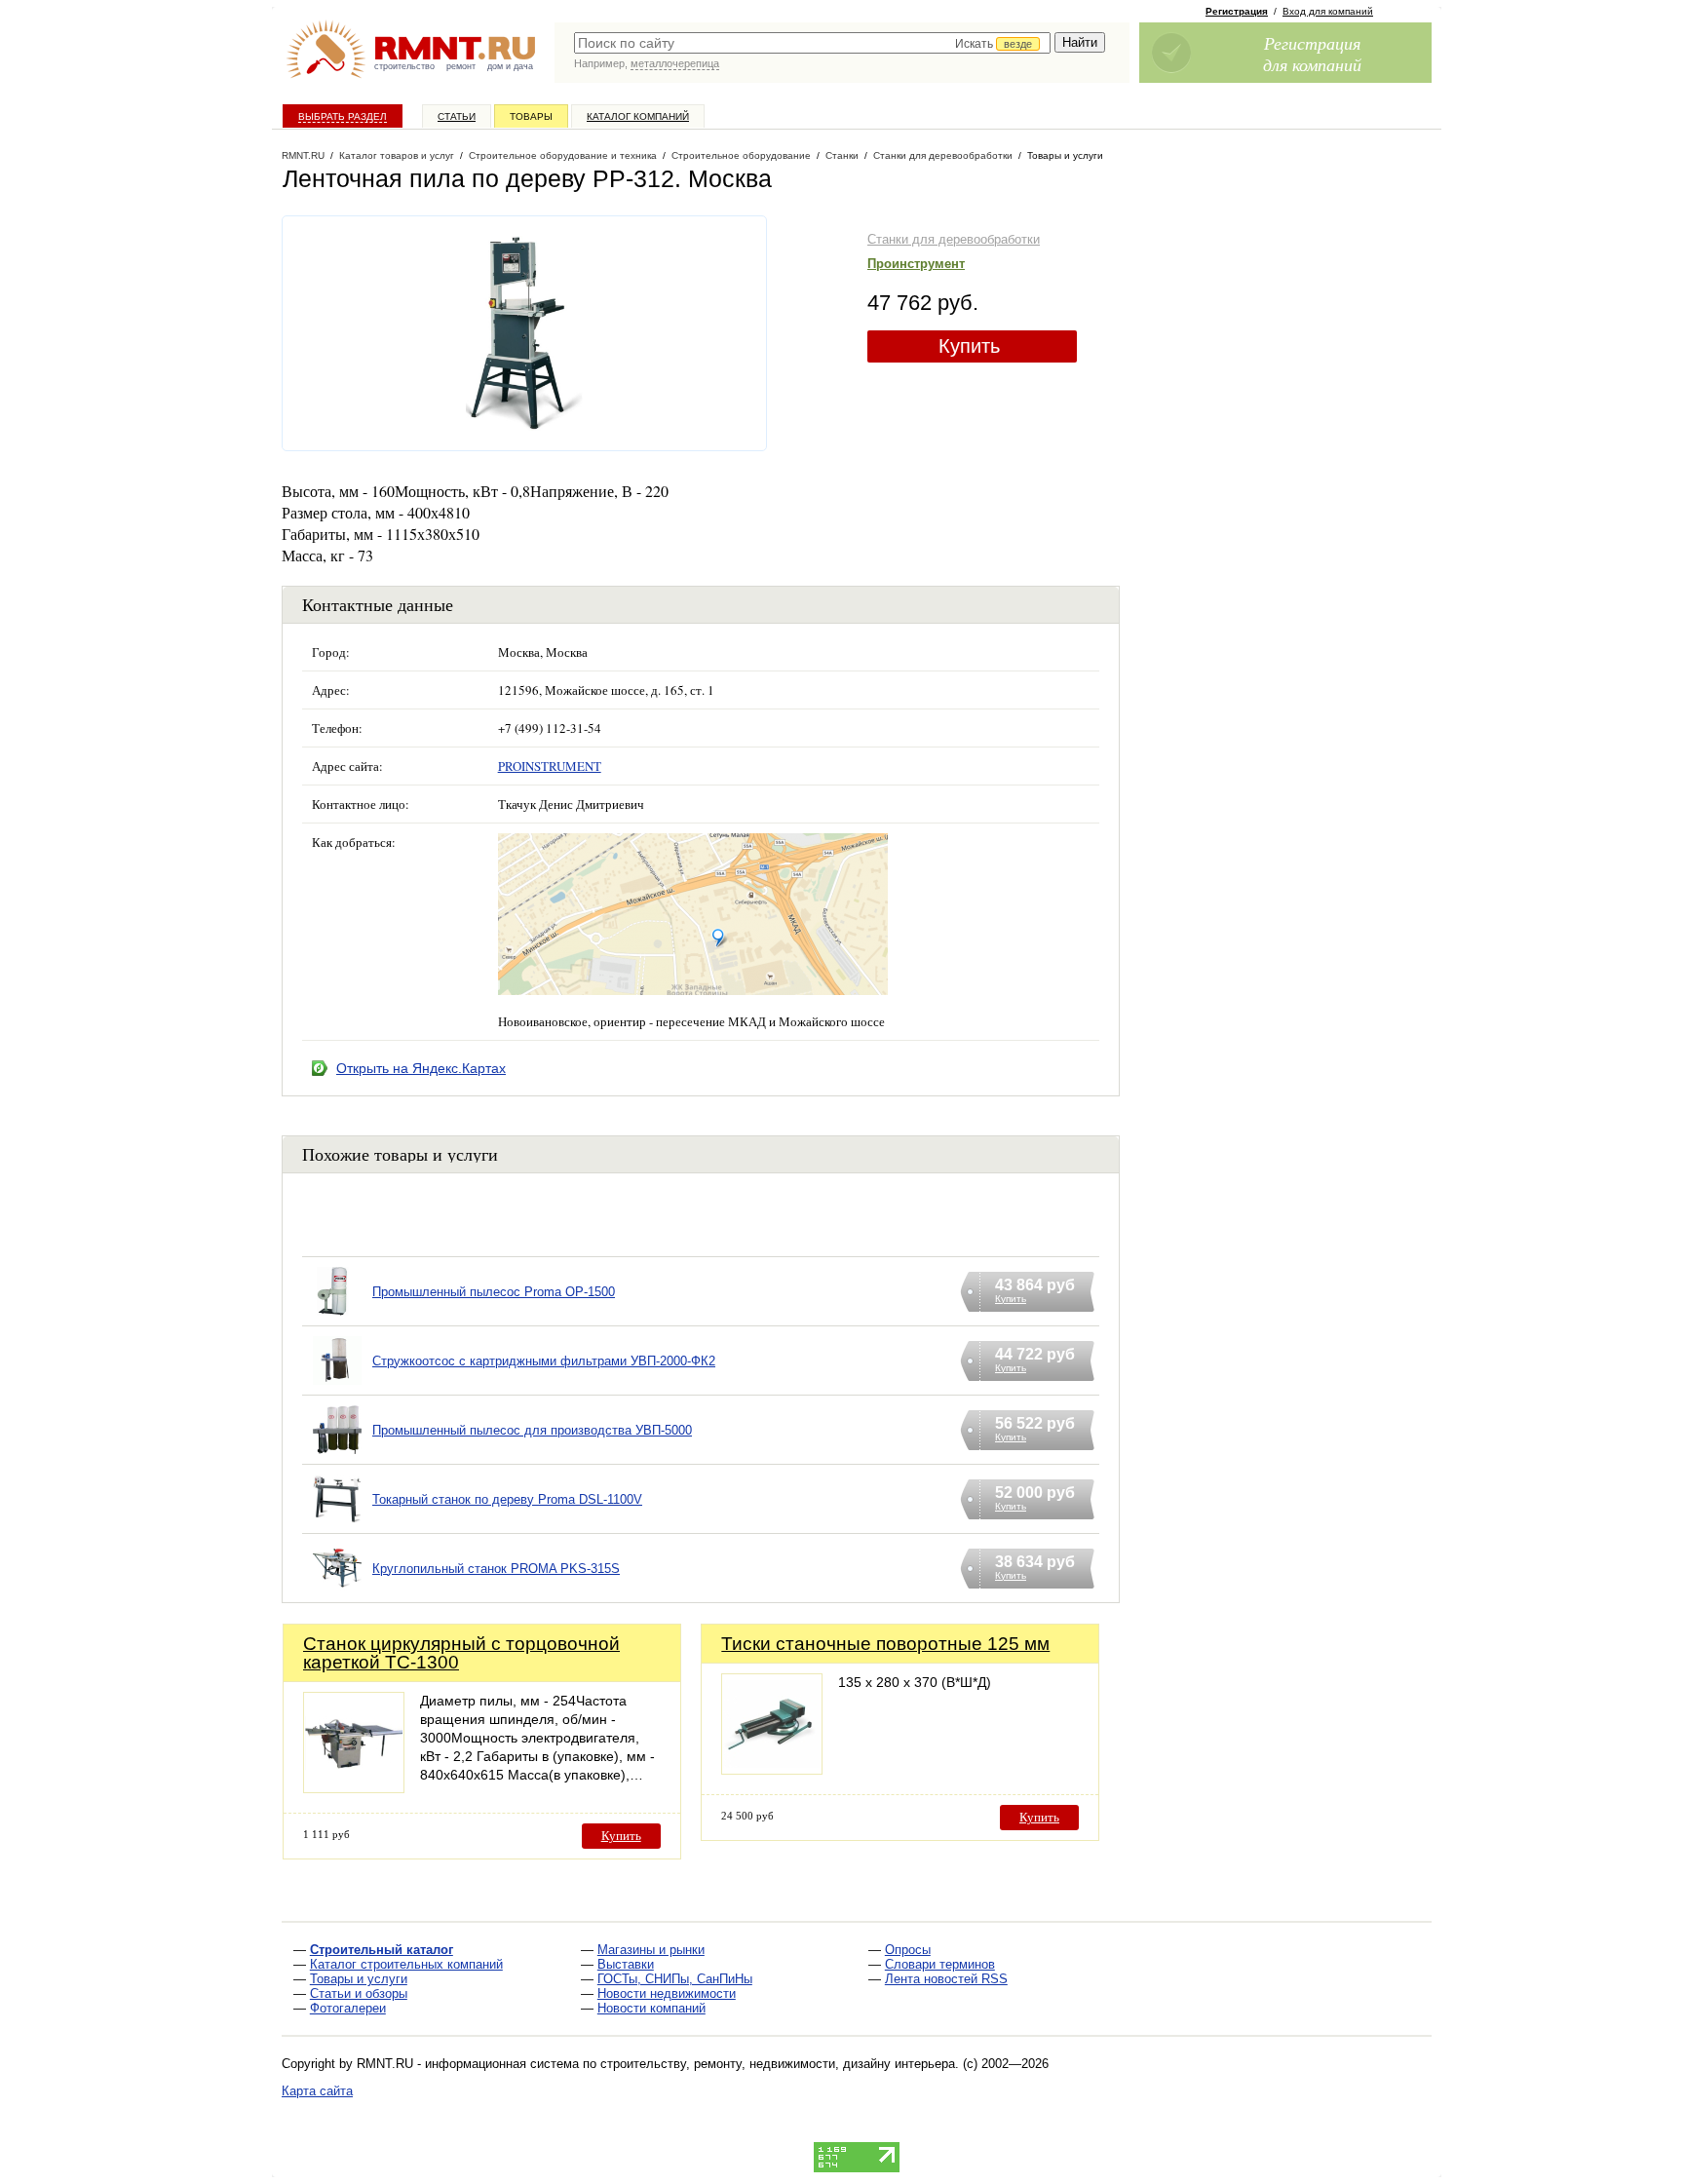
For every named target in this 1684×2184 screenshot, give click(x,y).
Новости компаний (651, 2008)
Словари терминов (940, 1964)
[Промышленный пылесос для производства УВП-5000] (337, 1455)
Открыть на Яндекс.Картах (421, 1068)
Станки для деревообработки (954, 239)
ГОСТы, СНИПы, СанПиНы (675, 1979)
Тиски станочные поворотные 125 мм (885, 1644)
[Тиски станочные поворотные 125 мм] (772, 1769)
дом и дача (510, 66)
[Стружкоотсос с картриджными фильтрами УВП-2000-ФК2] (337, 1385)
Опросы (908, 1950)
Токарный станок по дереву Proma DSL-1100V (507, 1499)
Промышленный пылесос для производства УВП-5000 (532, 1430)
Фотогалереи (348, 2008)
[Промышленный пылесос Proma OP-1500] (337, 1316)
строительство (404, 66)
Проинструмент (916, 264)
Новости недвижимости (667, 1993)
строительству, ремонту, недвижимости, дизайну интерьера (778, 2064)
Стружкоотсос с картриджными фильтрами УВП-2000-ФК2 (544, 1361)
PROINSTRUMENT (550, 766)
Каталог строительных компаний (406, 1964)
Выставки (626, 1964)
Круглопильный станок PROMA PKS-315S (496, 1569)
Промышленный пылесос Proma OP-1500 (494, 1292)
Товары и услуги (359, 1979)
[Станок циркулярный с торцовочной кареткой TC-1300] (354, 1788)
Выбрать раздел (343, 116)
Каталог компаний (638, 116)
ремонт (461, 66)
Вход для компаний (1328, 11)
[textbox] (812, 43)
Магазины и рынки (651, 1950)
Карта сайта (317, 2091)
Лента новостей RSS (946, 1979)
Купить (969, 346)
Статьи (457, 116)
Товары (531, 116)
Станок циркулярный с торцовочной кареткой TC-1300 (461, 1653)
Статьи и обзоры (359, 1993)
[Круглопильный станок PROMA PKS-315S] (337, 1593)
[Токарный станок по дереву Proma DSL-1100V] (337, 1524)
